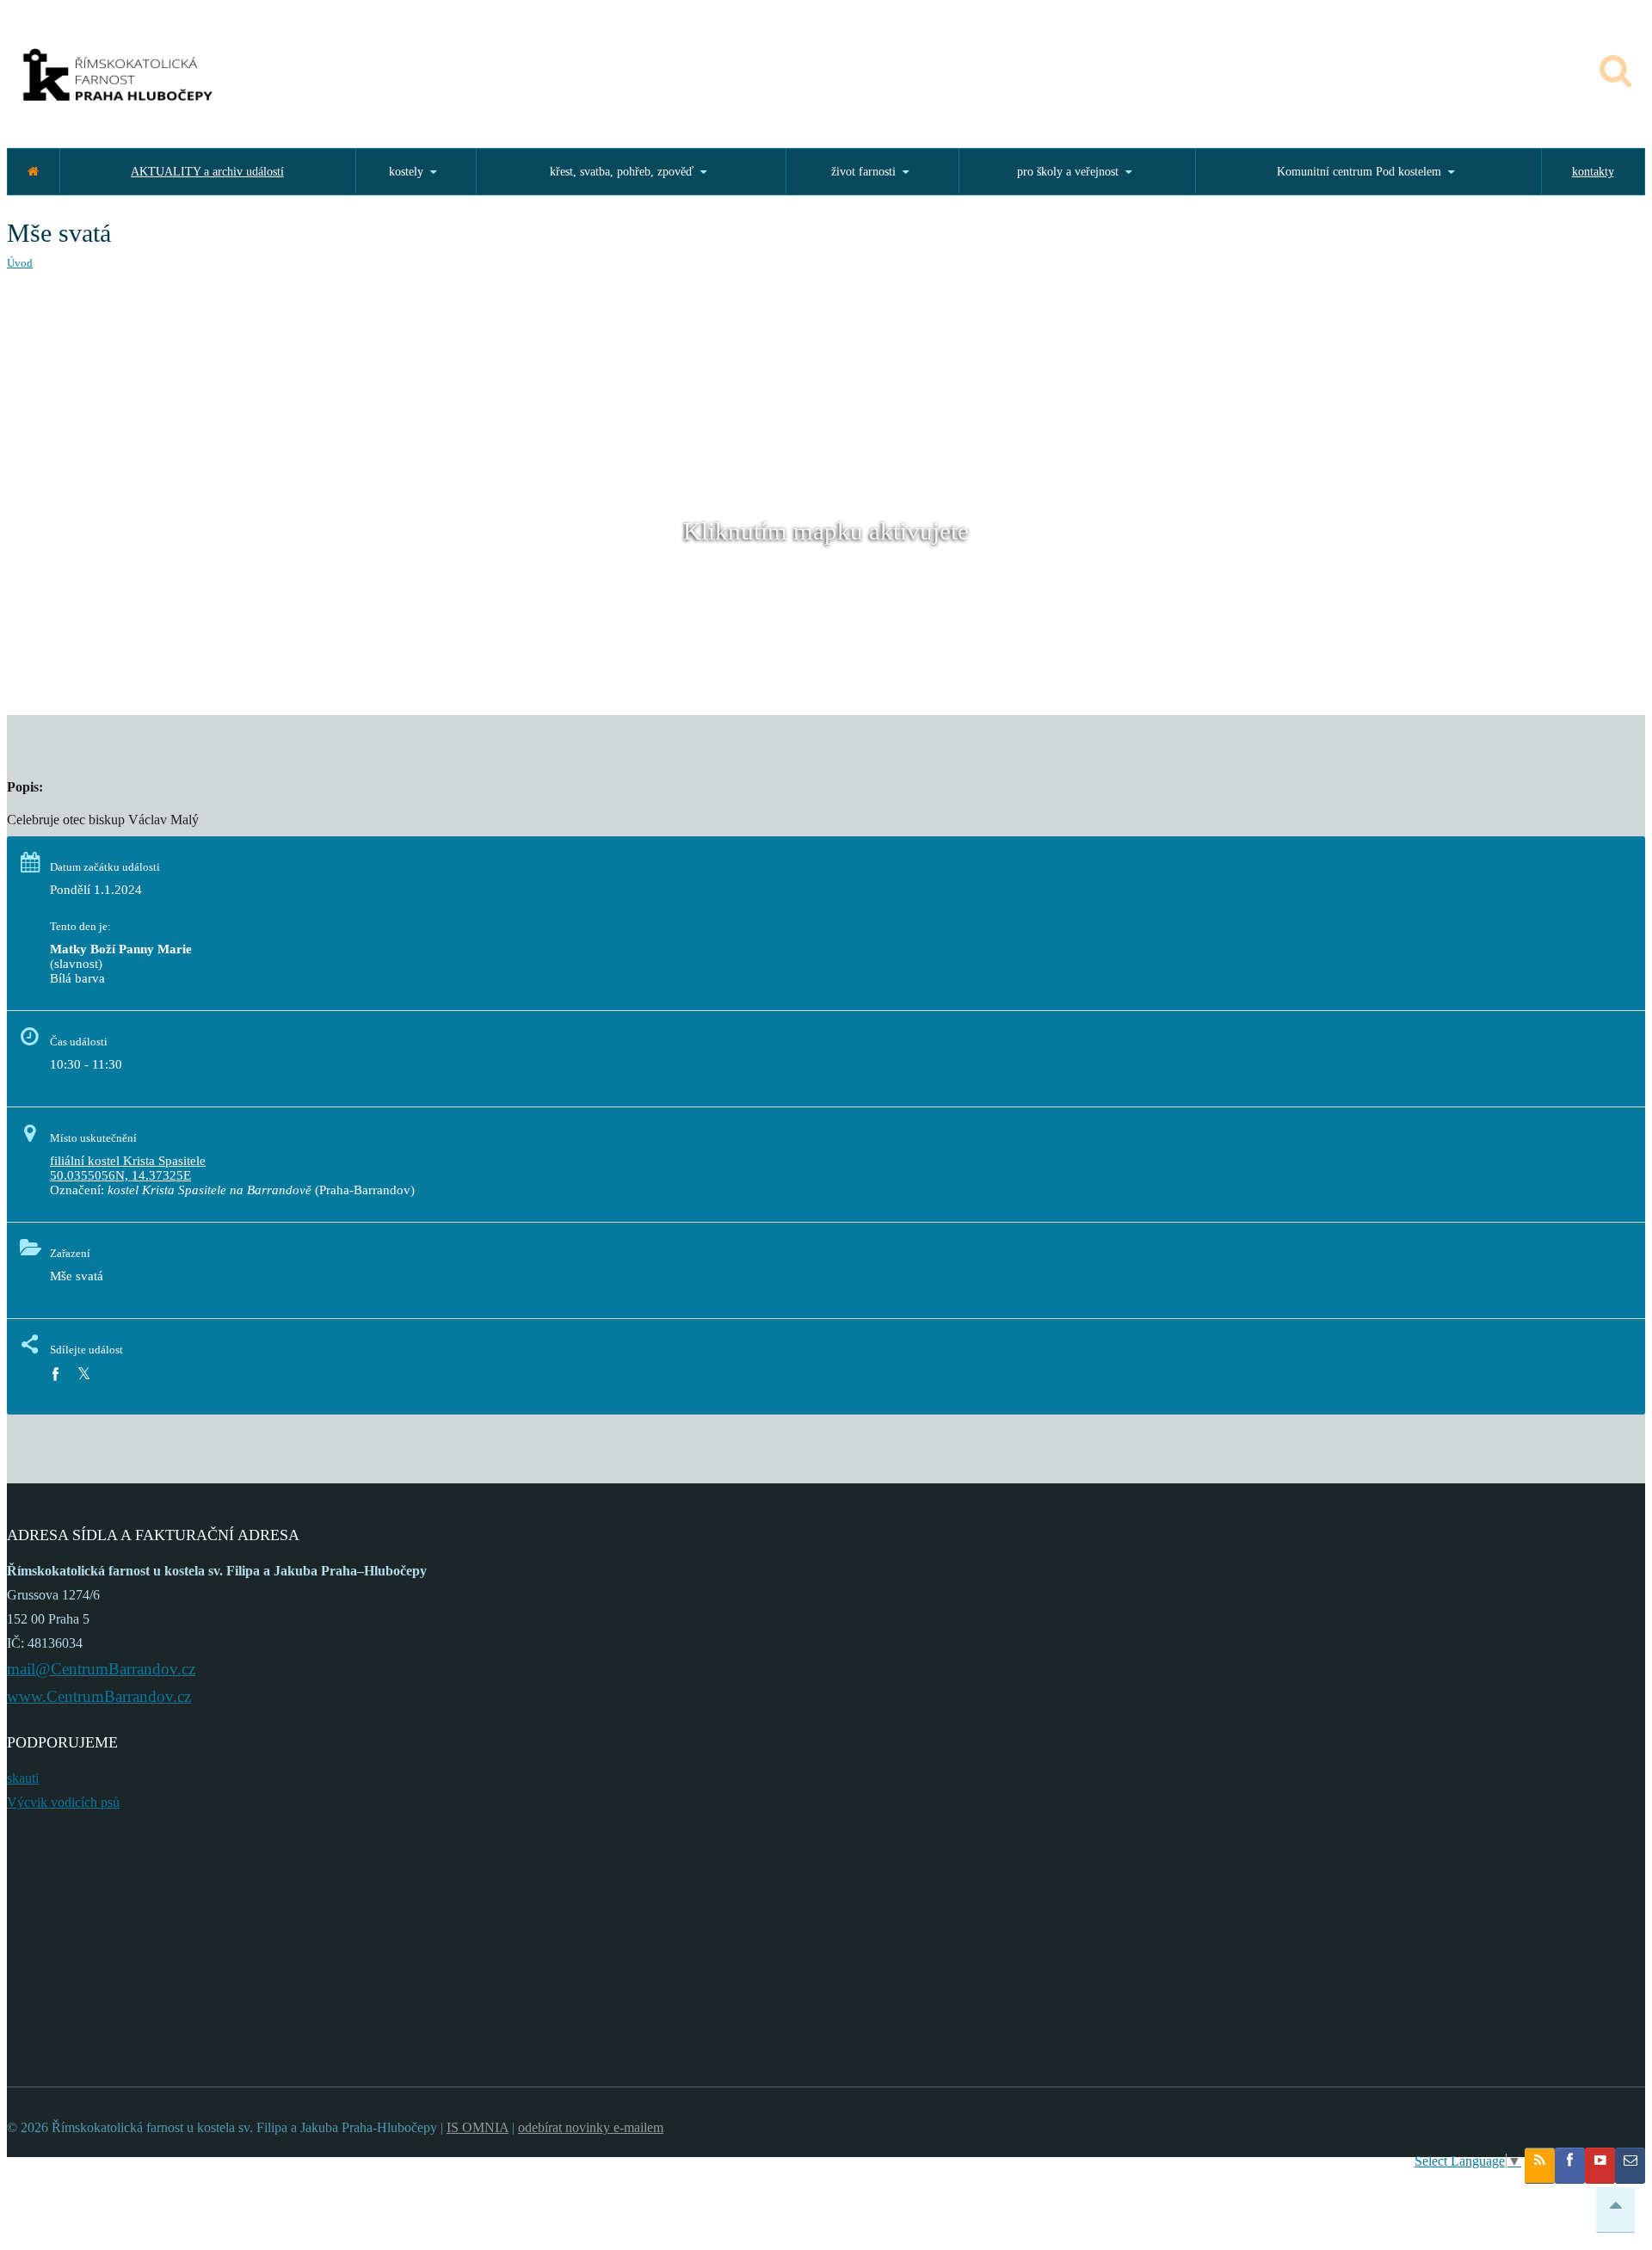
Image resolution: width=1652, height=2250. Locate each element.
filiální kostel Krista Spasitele (128, 1161)
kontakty (1593, 172)
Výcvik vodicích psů (63, 1802)
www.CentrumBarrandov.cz (99, 1696)
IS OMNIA (478, 2127)
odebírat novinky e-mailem (591, 2127)
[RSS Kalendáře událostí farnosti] (1540, 2166)
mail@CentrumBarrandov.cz (101, 1669)
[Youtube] (1600, 2166)
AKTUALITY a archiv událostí (207, 172)
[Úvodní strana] (33, 172)
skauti (23, 1778)
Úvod (20, 263)
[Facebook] (55, 1375)
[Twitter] (84, 1375)
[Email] (1630, 2166)
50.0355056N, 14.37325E (120, 1175)
